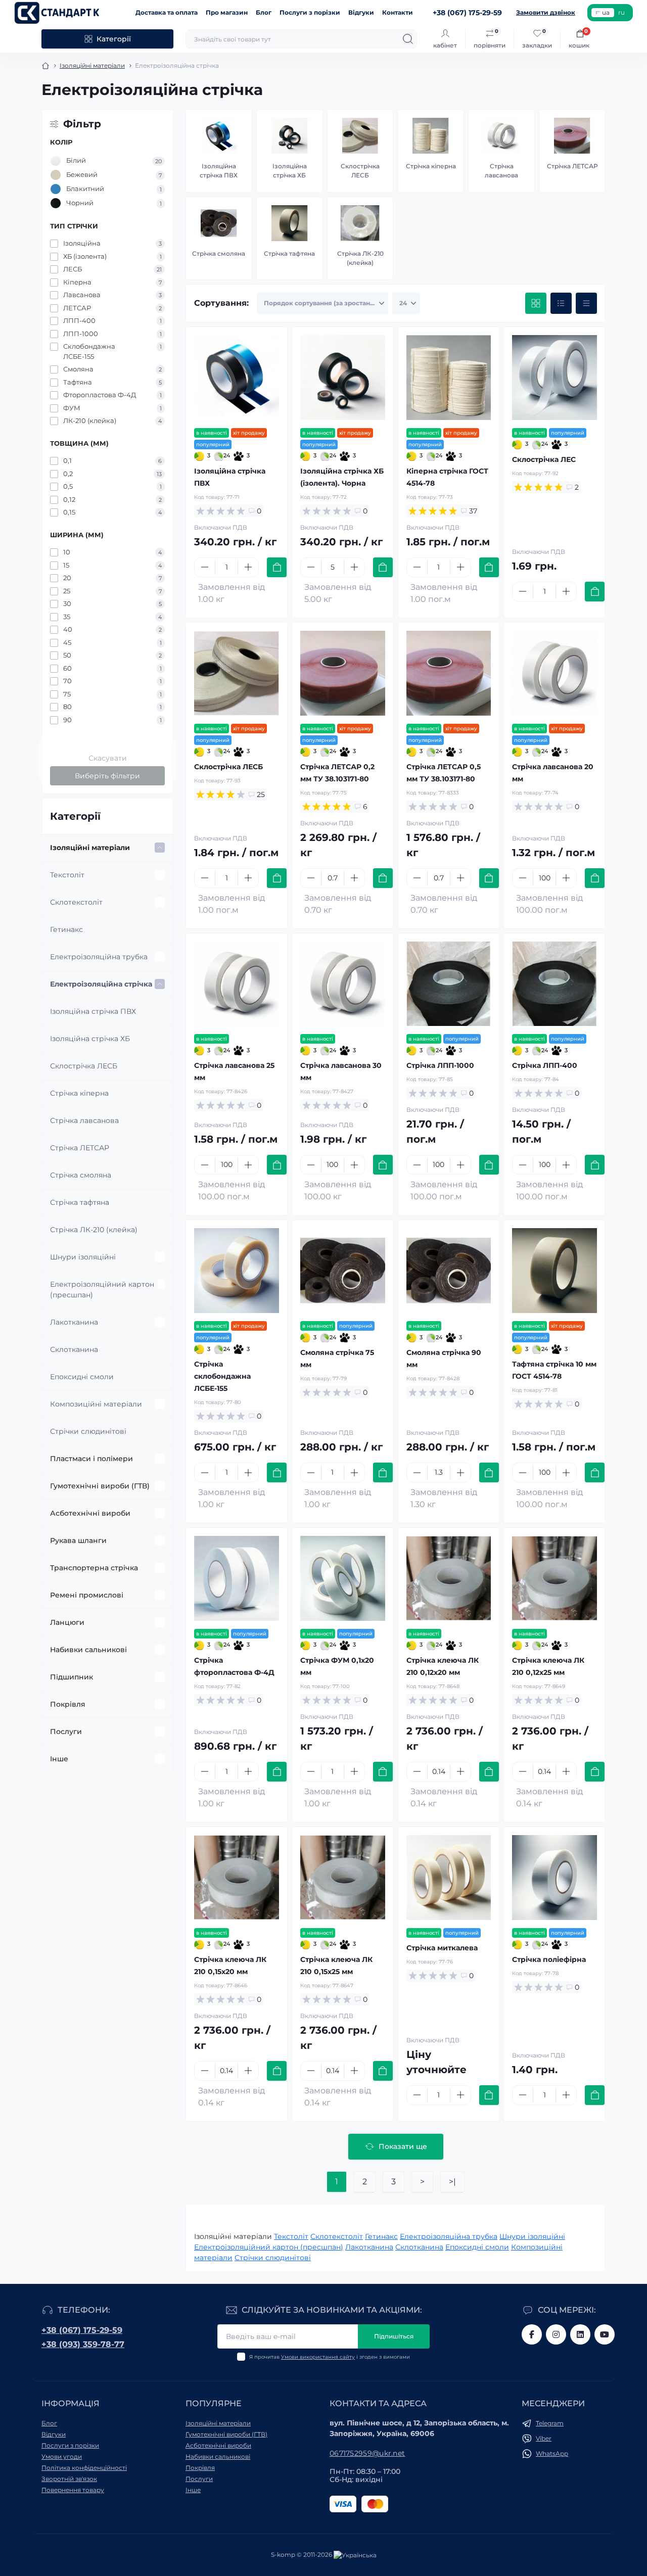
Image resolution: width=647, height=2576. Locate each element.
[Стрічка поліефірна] (554, 1878)
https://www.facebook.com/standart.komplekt (532, 2334)
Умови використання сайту (318, 2357)
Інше (59, 1759)
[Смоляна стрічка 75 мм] (343, 1271)
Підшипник (72, 1677)
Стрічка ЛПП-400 (545, 1065)
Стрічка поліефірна (549, 1959)
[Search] (408, 39)
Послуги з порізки (310, 12)
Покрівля (68, 1704)
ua (606, 12)
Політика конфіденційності (84, 2468)
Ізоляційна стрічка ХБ (90, 1039)
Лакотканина (74, 1322)
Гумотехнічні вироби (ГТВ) (100, 1486)
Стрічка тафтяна (80, 1202)
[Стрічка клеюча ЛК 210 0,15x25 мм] (343, 1878)
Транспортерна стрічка (94, 1568)
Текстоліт (67, 875)
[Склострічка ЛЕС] (554, 378)
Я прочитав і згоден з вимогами (330, 2357)
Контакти (398, 12)
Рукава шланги (78, 1540)
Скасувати (108, 758)
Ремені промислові (87, 1595)
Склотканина (74, 1349)
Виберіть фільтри (107, 776)
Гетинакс (66, 929)
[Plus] (248, 567)
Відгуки (361, 12)
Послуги (66, 1731)
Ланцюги (67, 1622)
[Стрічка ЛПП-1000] (449, 984)
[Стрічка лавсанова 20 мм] (554, 673)
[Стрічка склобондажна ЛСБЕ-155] (237, 1271)
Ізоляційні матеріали (92, 65)
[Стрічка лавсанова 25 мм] (237, 984)
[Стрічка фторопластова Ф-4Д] (237, 1578)
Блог (264, 12)
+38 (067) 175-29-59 (82, 2330)
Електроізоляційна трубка (99, 957)
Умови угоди (62, 2456)
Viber (544, 2438)
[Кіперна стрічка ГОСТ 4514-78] (449, 378)
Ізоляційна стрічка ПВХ (93, 1011)
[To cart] (277, 567)
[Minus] (205, 567)
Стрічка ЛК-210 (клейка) (94, 1230)
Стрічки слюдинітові (88, 1431)
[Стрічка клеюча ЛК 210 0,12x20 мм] (449, 1578)
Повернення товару (73, 2490)
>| (452, 2182)
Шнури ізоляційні (83, 1257)
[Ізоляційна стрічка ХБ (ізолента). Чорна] (343, 378)
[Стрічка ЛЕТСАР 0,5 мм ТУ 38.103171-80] (449, 673)
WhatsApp (552, 2453)
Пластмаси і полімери (91, 1459)
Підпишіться (394, 2336)
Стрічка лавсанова (84, 1120)
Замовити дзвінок (546, 12)
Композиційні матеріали (96, 1404)
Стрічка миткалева (442, 1948)
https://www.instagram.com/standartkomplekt (556, 2334)
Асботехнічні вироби (90, 1513)
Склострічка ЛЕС (544, 459)
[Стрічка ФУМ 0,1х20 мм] (343, 1578)
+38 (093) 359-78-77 (83, 2344)
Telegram (550, 2423)
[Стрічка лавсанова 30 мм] (343, 984)
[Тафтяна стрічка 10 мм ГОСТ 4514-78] (554, 1271)
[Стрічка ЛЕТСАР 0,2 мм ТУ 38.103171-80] (343, 673)
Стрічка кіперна (79, 1093)
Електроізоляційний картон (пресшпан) (102, 1290)
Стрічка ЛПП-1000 (440, 1065)
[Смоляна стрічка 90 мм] (449, 1271)
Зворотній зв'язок (69, 2479)
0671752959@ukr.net (367, 2453)
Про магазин (227, 12)
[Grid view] (536, 303)
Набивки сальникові (88, 1650)
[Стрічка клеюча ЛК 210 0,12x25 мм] (554, 1578)
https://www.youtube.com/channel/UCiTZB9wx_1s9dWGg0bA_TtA (605, 2334)
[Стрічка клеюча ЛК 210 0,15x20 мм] (237, 1878)
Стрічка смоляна (81, 1175)
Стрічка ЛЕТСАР (80, 1148)
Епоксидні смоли (82, 1377)
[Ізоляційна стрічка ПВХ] (237, 378)
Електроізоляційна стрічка (101, 984)
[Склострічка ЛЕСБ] (237, 673)
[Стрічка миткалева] (449, 1878)
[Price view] (586, 303)
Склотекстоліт (76, 902)
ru (621, 12)
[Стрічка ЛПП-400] (554, 984)
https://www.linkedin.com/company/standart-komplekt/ (580, 2334)
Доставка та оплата (167, 12)
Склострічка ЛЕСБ (84, 1066)
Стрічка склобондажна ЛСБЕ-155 (222, 1376)
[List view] (561, 303)
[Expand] (160, 848)
